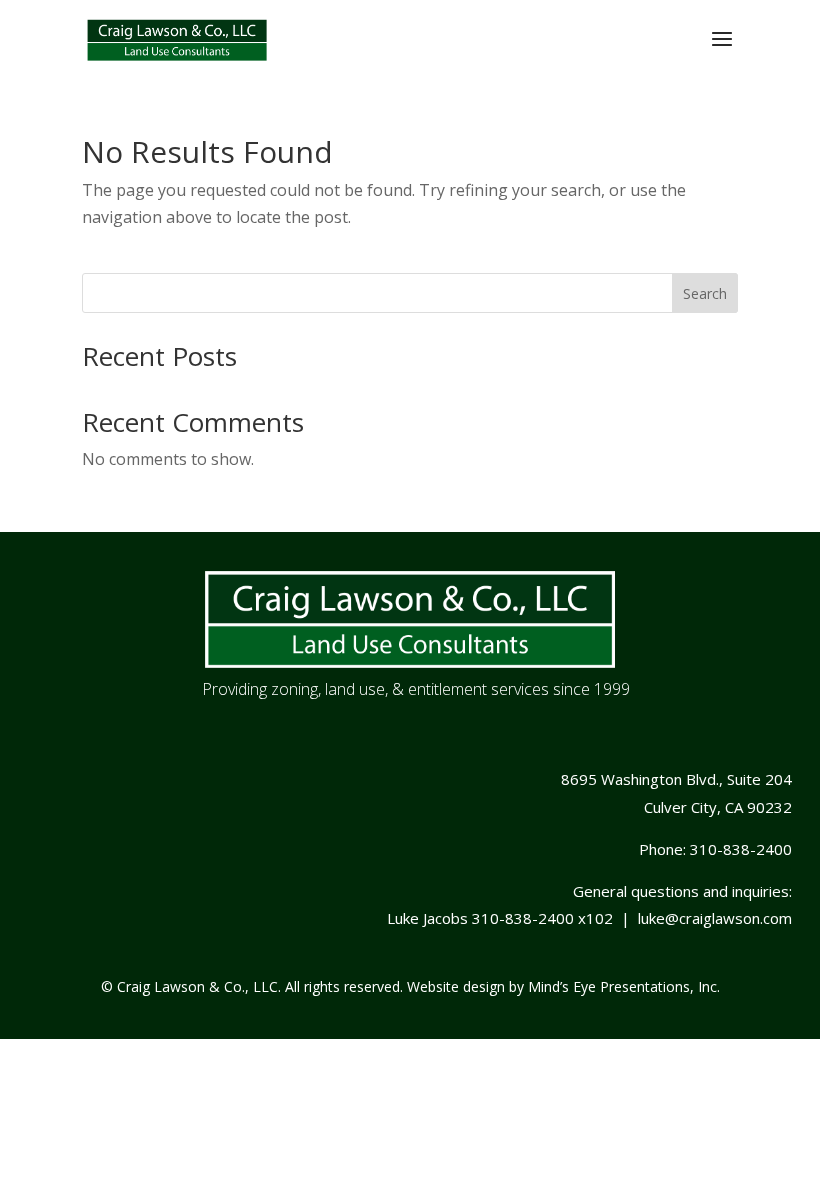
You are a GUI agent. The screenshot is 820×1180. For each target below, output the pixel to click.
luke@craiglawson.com (715, 918)
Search (705, 293)
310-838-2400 (741, 849)
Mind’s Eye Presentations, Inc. (624, 986)
